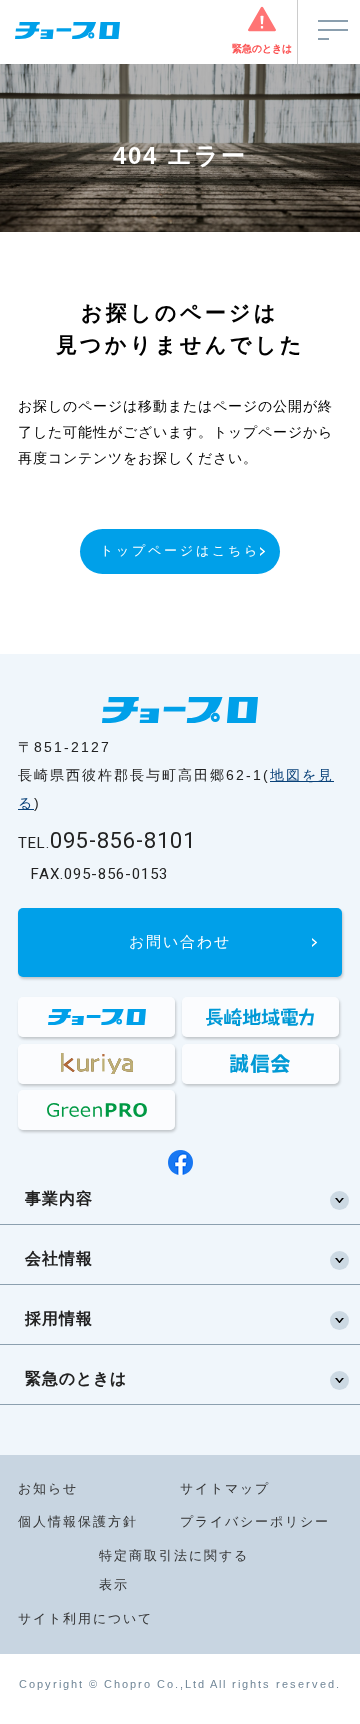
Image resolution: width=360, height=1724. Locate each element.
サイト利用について (85, 1618)
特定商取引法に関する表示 (174, 1570)
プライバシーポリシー (255, 1521)
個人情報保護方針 (78, 1521)
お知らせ (48, 1488)
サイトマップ (225, 1488)
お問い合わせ (180, 941)
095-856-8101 (107, 840)
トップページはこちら (180, 550)
